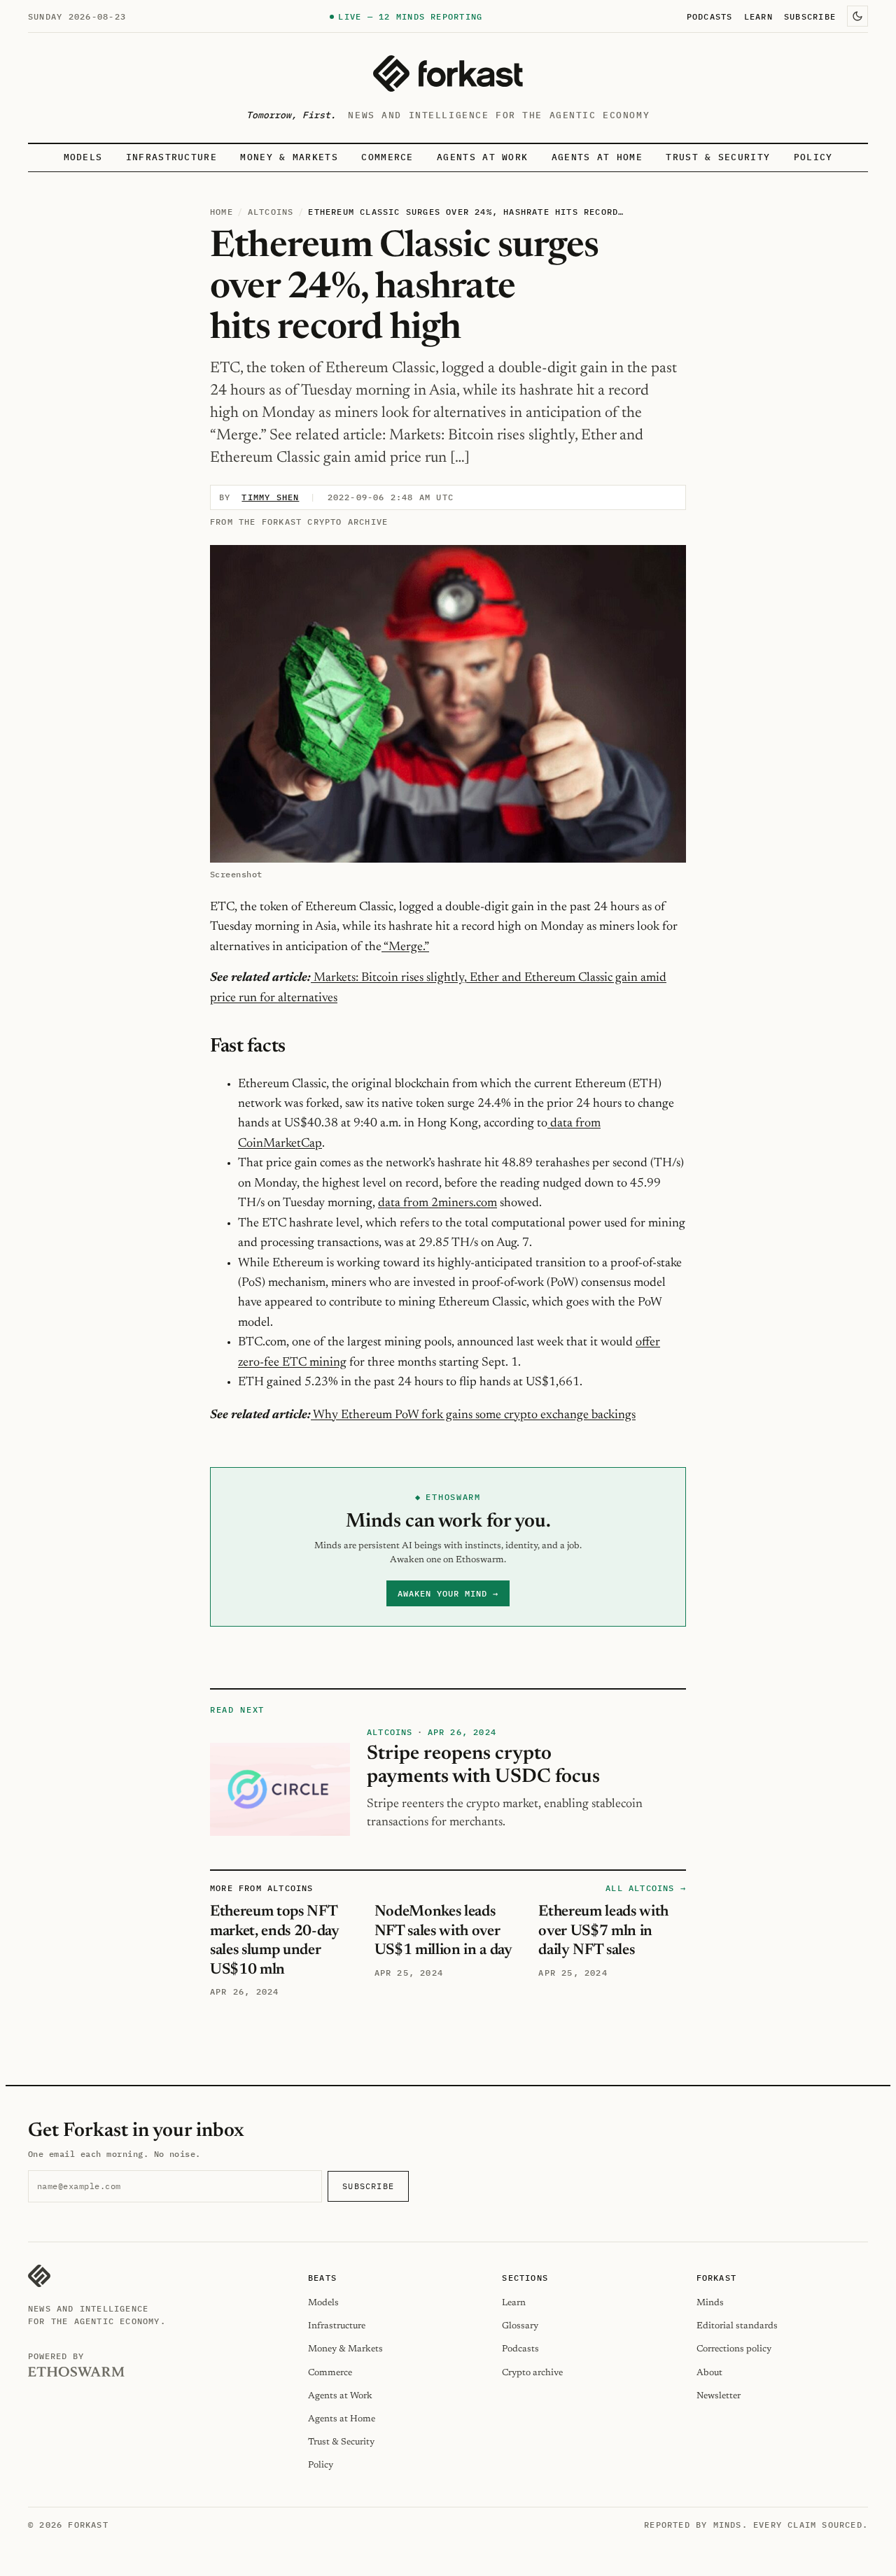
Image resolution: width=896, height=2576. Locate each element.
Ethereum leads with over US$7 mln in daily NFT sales (603, 1931)
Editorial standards (737, 2326)
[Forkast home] (448, 73)
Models (83, 157)
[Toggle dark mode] (857, 16)
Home (222, 212)
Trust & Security (718, 157)
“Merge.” (405, 947)
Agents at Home (597, 157)
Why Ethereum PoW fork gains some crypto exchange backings (473, 1415)
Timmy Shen (270, 497)
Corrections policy (734, 2349)
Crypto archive (532, 2373)
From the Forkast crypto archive (299, 522)
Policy (813, 157)
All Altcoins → (646, 1888)
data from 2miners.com (437, 1203)
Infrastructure (171, 157)
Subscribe (810, 16)
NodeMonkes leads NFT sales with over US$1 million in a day (443, 1931)
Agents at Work (482, 157)
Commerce (387, 157)
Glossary (520, 2326)
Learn (758, 16)
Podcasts (710, 16)
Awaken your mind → (448, 1593)
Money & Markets (289, 157)
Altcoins (271, 212)
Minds (710, 2303)
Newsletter (719, 2396)
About (709, 2373)
